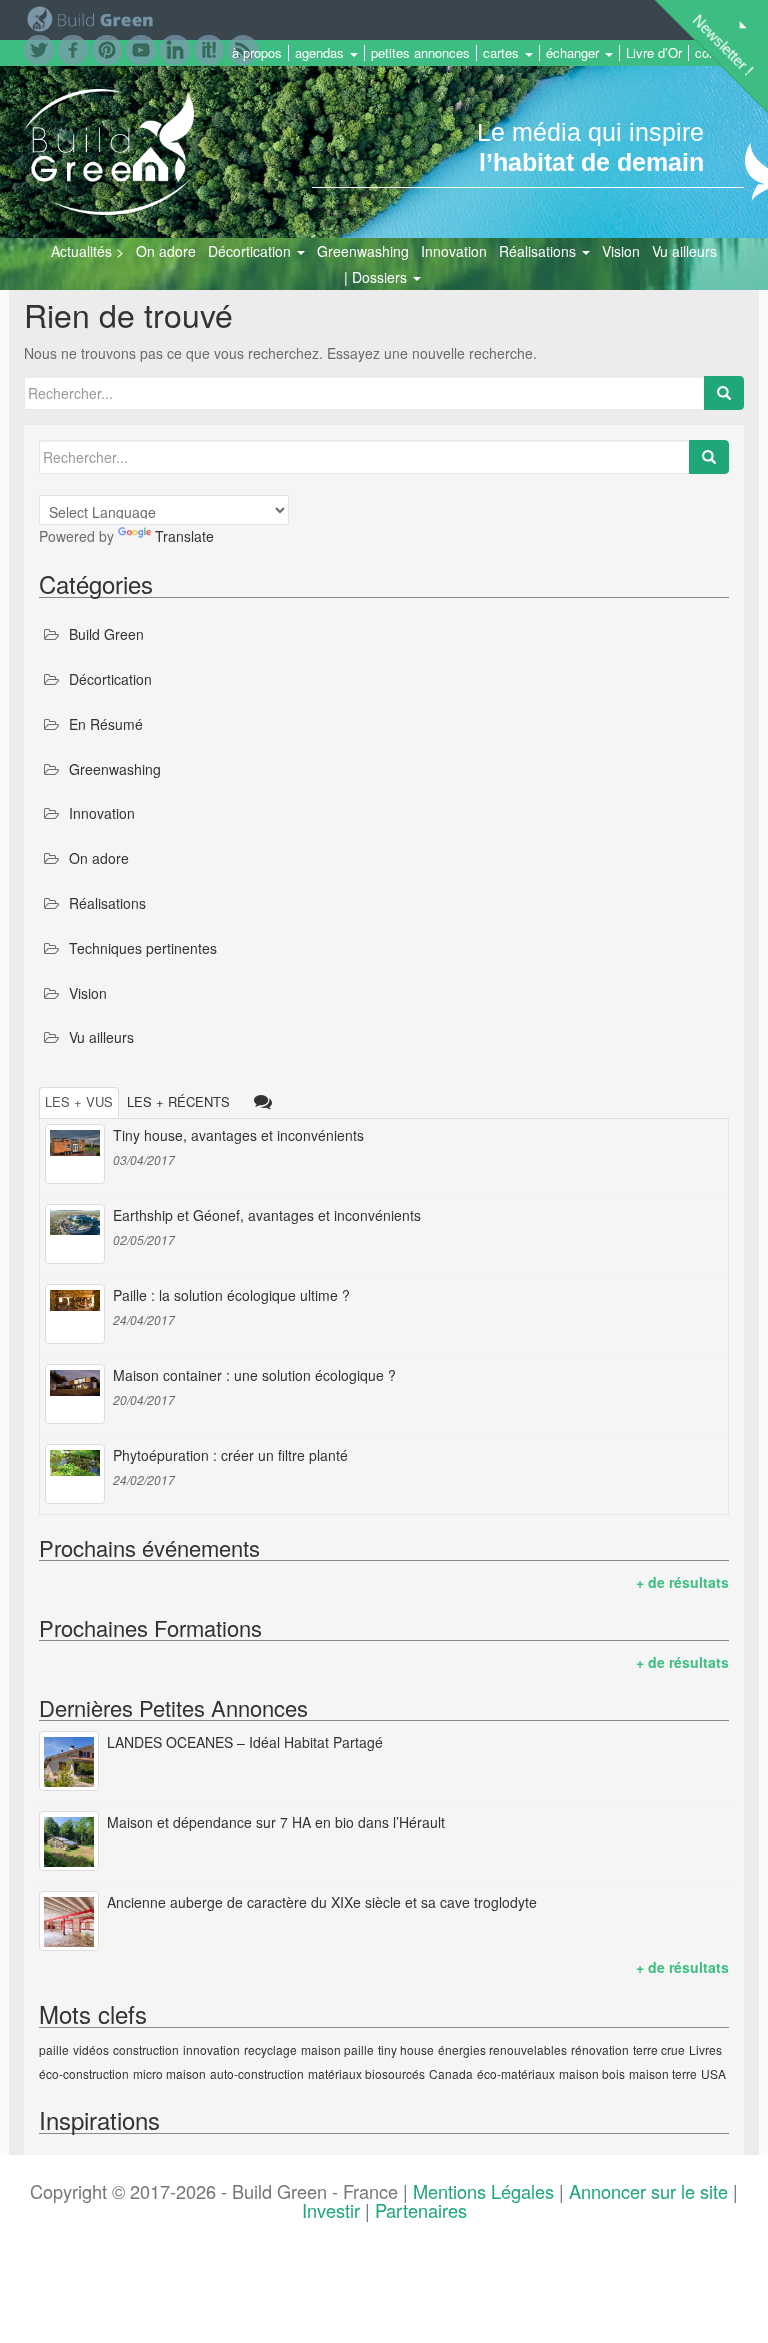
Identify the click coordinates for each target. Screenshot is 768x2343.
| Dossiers (377, 277)
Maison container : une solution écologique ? (254, 1375)
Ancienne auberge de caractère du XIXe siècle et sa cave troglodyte (322, 1902)
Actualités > (87, 251)
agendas (321, 53)
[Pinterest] (107, 48)
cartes (503, 53)
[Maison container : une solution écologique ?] (75, 1394)
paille (54, 2049)
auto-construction (257, 2073)
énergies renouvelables (502, 2049)
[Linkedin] (175, 48)
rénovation (600, 2049)
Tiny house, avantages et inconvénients (238, 1135)
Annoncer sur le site (648, 2191)
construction (146, 2049)
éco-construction (84, 2073)
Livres (705, 2049)
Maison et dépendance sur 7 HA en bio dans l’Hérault (276, 1822)
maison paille (337, 2049)
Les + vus (79, 1101)
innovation (211, 2049)
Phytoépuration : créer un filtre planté (230, 1455)
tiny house (406, 2049)
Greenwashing (363, 251)
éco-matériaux (516, 2073)
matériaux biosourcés (366, 2073)
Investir (331, 2210)
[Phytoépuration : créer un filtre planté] (75, 1474)
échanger (574, 53)
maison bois (592, 2073)
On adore (166, 251)
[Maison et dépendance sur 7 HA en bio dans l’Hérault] (69, 1841)
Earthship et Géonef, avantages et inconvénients (267, 1215)
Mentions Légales (483, 2191)
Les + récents (178, 1101)
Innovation (454, 251)
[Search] (724, 393)
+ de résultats (682, 1582)
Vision (621, 251)
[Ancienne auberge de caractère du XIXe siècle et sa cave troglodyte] (69, 1921)
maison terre (663, 2073)
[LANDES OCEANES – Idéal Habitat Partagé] (69, 1761)
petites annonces (420, 53)
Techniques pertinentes (143, 948)
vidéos (91, 2049)
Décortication (251, 251)
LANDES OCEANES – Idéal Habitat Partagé (245, 1742)
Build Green (106, 634)
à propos (257, 53)
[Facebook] (73, 48)
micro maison (169, 2073)
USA (713, 2073)
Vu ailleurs (684, 251)
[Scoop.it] (209, 48)
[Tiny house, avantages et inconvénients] (75, 1154)
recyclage (270, 2049)
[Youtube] (141, 48)
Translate (184, 536)
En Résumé (106, 724)
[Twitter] (39, 48)
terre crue (659, 2049)
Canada (451, 2073)
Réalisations (539, 251)
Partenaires (421, 2210)
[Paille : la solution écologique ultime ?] (75, 1314)
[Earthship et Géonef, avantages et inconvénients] (75, 1234)
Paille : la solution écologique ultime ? (231, 1295)
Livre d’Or (654, 53)
